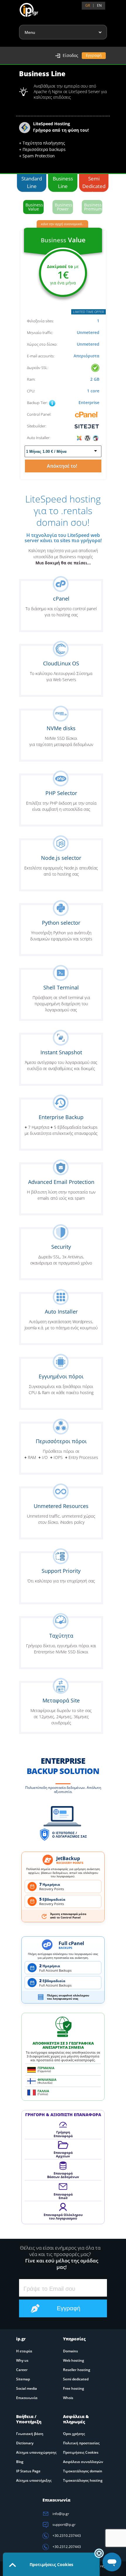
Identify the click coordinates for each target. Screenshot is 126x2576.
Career (22, 2370)
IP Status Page (28, 2471)
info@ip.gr (60, 2514)
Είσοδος (70, 55)
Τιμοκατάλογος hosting (83, 2480)
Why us (22, 2360)
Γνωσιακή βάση (30, 2434)
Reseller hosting (77, 2370)
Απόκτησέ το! (63, 466)
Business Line (63, 182)
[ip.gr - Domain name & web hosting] (23, 8)
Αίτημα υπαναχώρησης (36, 2452)
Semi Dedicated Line (94, 183)
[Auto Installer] (87, 438)
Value (34, 207)
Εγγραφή (94, 55)
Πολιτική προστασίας (81, 2443)
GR (88, 5)
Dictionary (25, 2443)
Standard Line (32, 182)
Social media (27, 2388)
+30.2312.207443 (66, 2547)
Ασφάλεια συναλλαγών (83, 2462)
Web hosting (74, 2360)
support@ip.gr (64, 2524)
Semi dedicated (76, 2379)
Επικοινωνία (27, 2398)
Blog (20, 2462)
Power (64, 207)
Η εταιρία (24, 2351)
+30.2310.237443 (66, 2536)
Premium (93, 207)
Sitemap (23, 2379)
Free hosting (74, 2388)
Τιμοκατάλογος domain (83, 2471)
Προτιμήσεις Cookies (81, 2452)
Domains (70, 2351)
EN (99, 5)
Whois (68, 2398)
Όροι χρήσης (74, 2434)
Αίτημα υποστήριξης (34, 2480)
